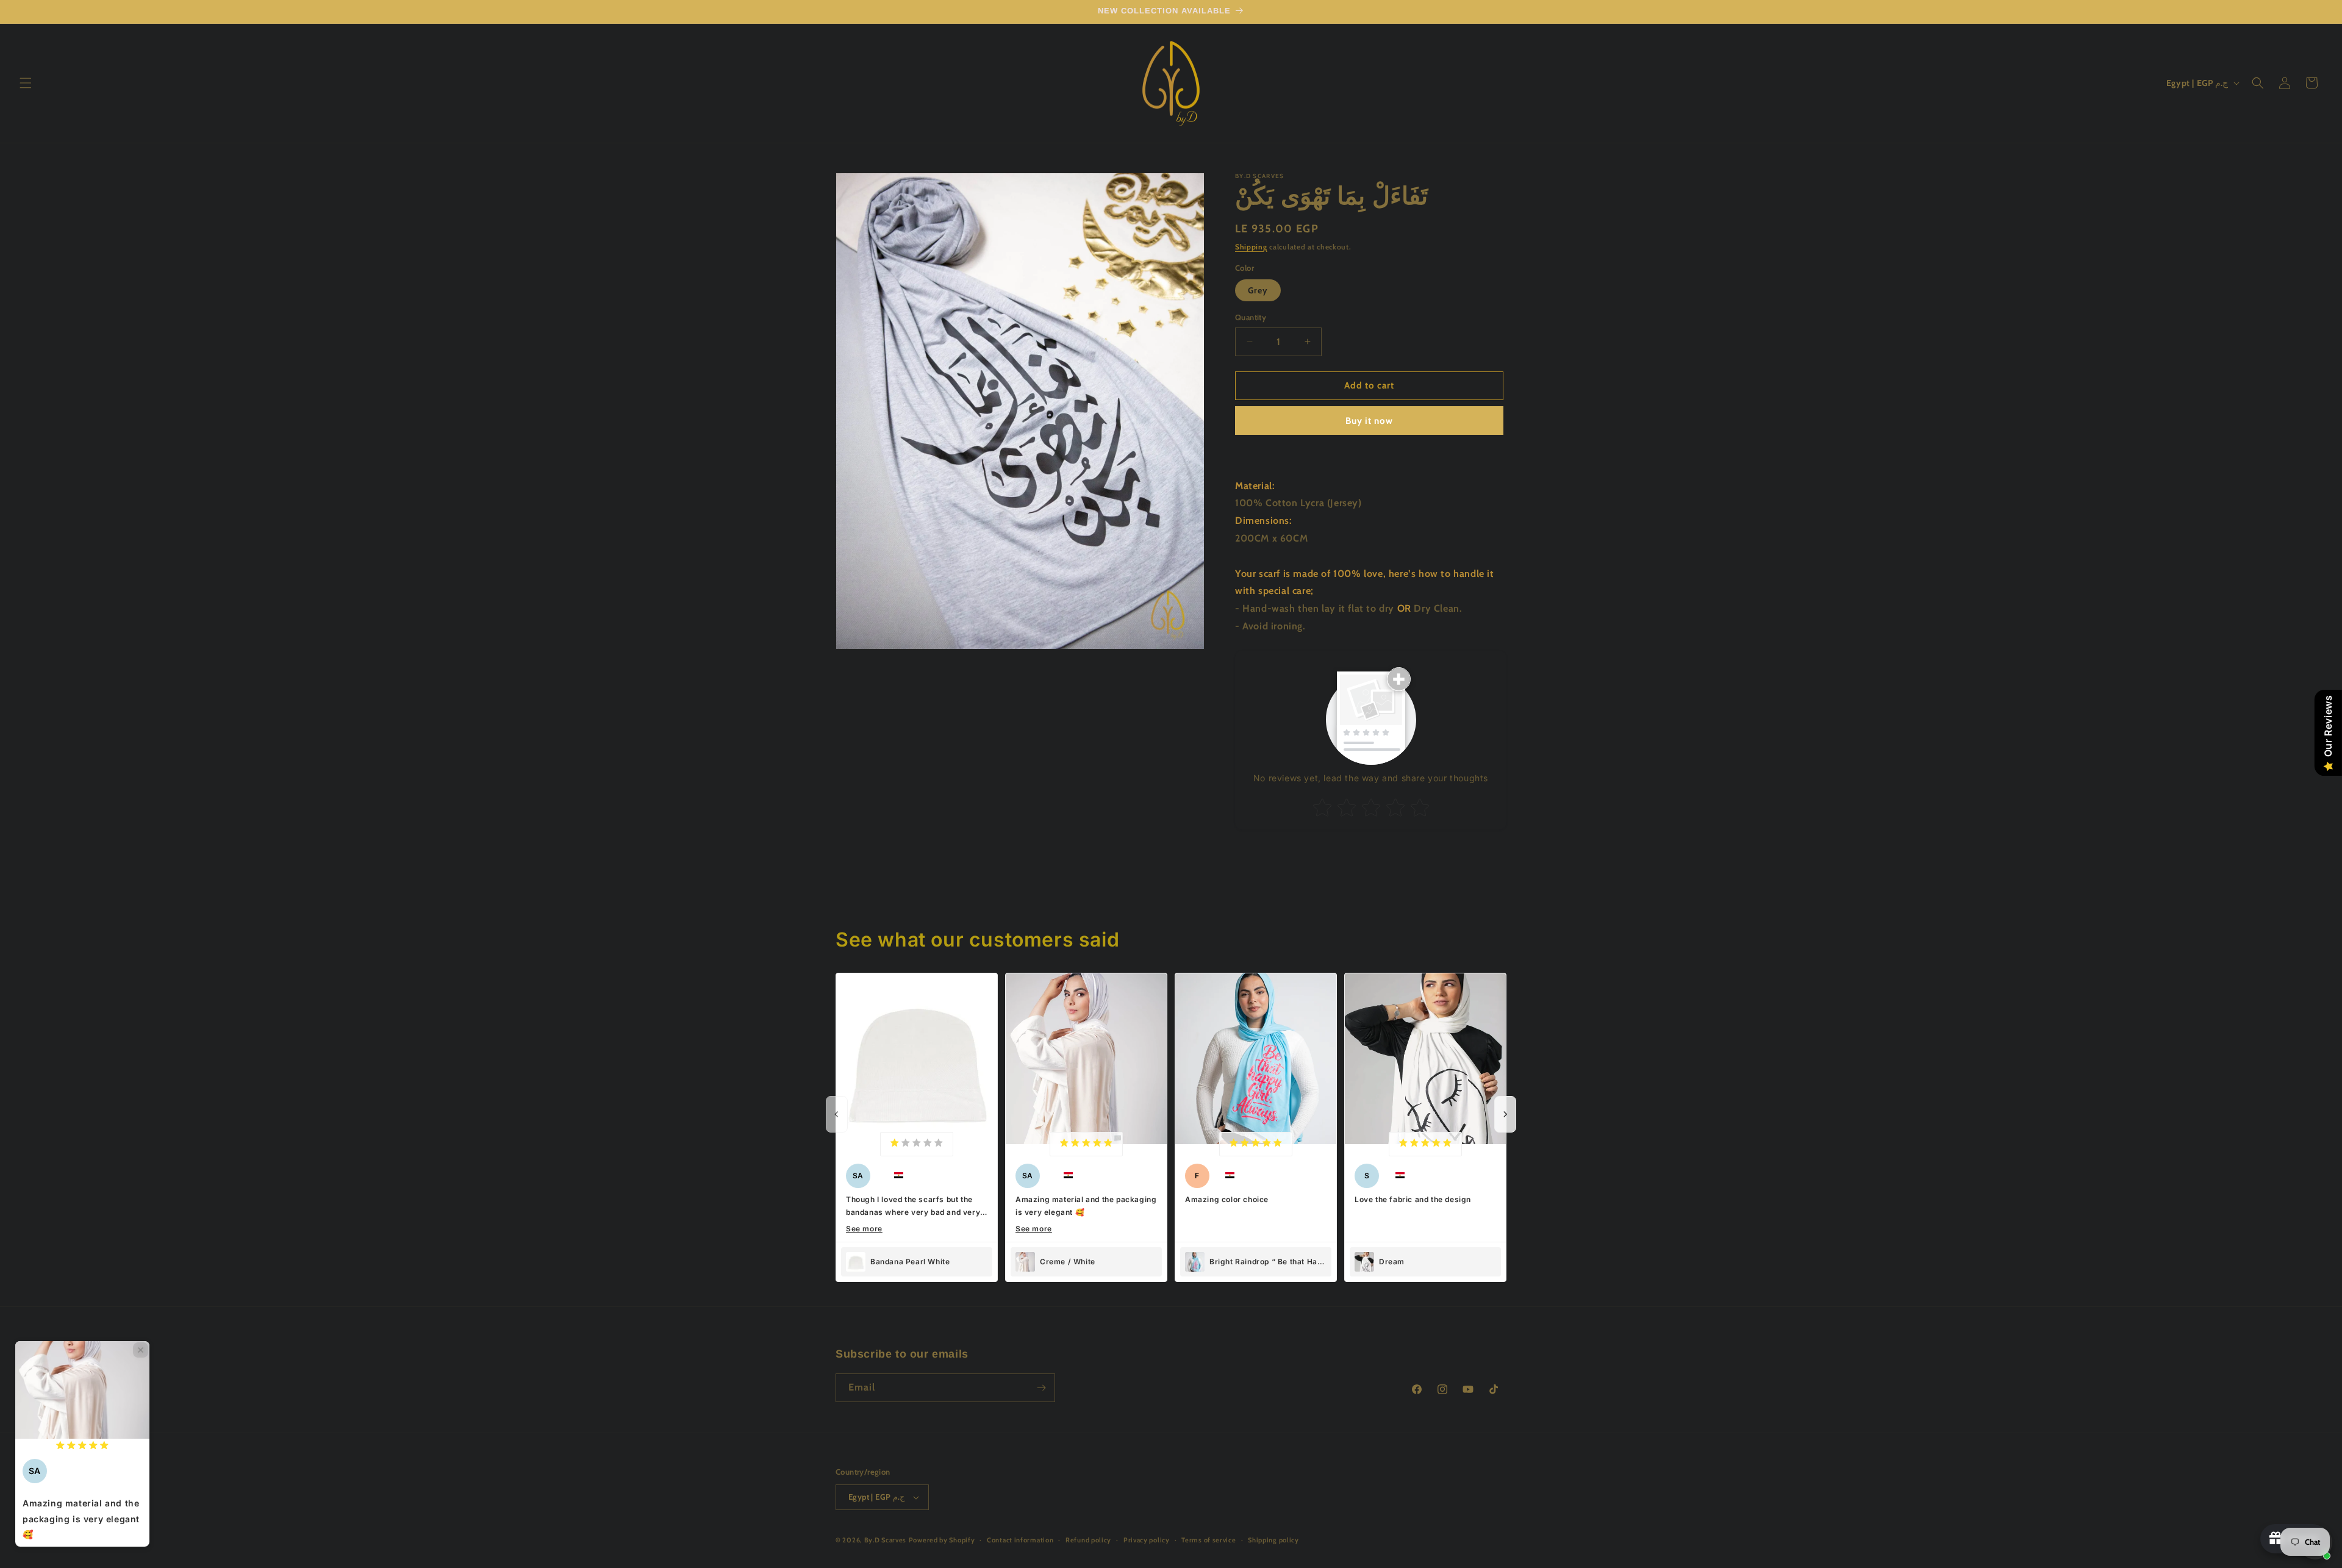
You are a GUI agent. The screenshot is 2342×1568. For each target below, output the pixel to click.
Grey (1258, 290)
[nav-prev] (837, 1114)
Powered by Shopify (942, 1540)
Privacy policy (1147, 1540)
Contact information (1020, 1540)
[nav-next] (1505, 1114)
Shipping (1251, 247)
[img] (917, 1144)
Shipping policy (1273, 1540)
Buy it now (1369, 421)
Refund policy (1088, 1540)
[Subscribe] (1041, 1388)
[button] (26, 83)
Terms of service (1209, 1540)
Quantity (1251, 317)
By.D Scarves (885, 1540)
